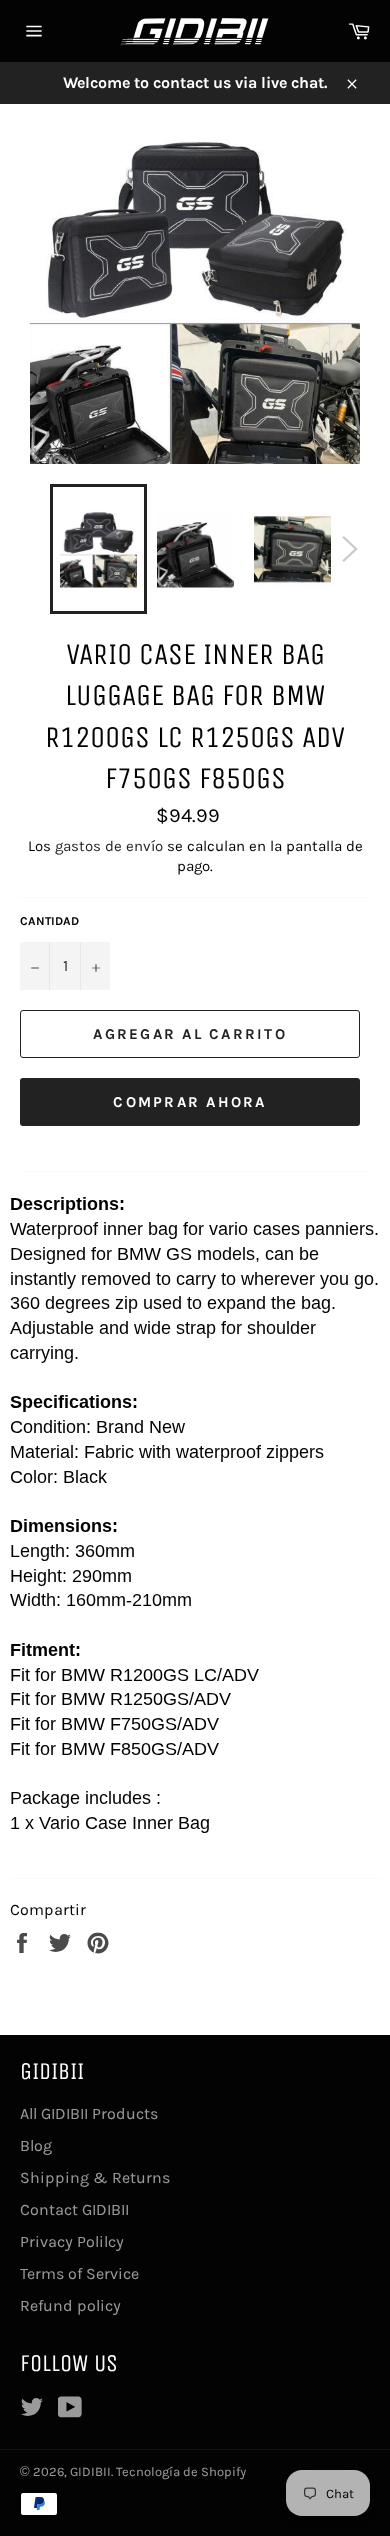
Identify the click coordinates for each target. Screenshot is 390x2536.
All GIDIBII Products (89, 2113)
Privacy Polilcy (72, 2241)
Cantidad (49, 921)
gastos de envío (109, 846)
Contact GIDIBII (74, 2209)
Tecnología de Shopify (181, 2471)
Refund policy (70, 2305)
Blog (36, 2145)
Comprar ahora (189, 1102)
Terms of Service (79, 2273)
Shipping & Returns (95, 2177)
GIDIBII (90, 2471)
